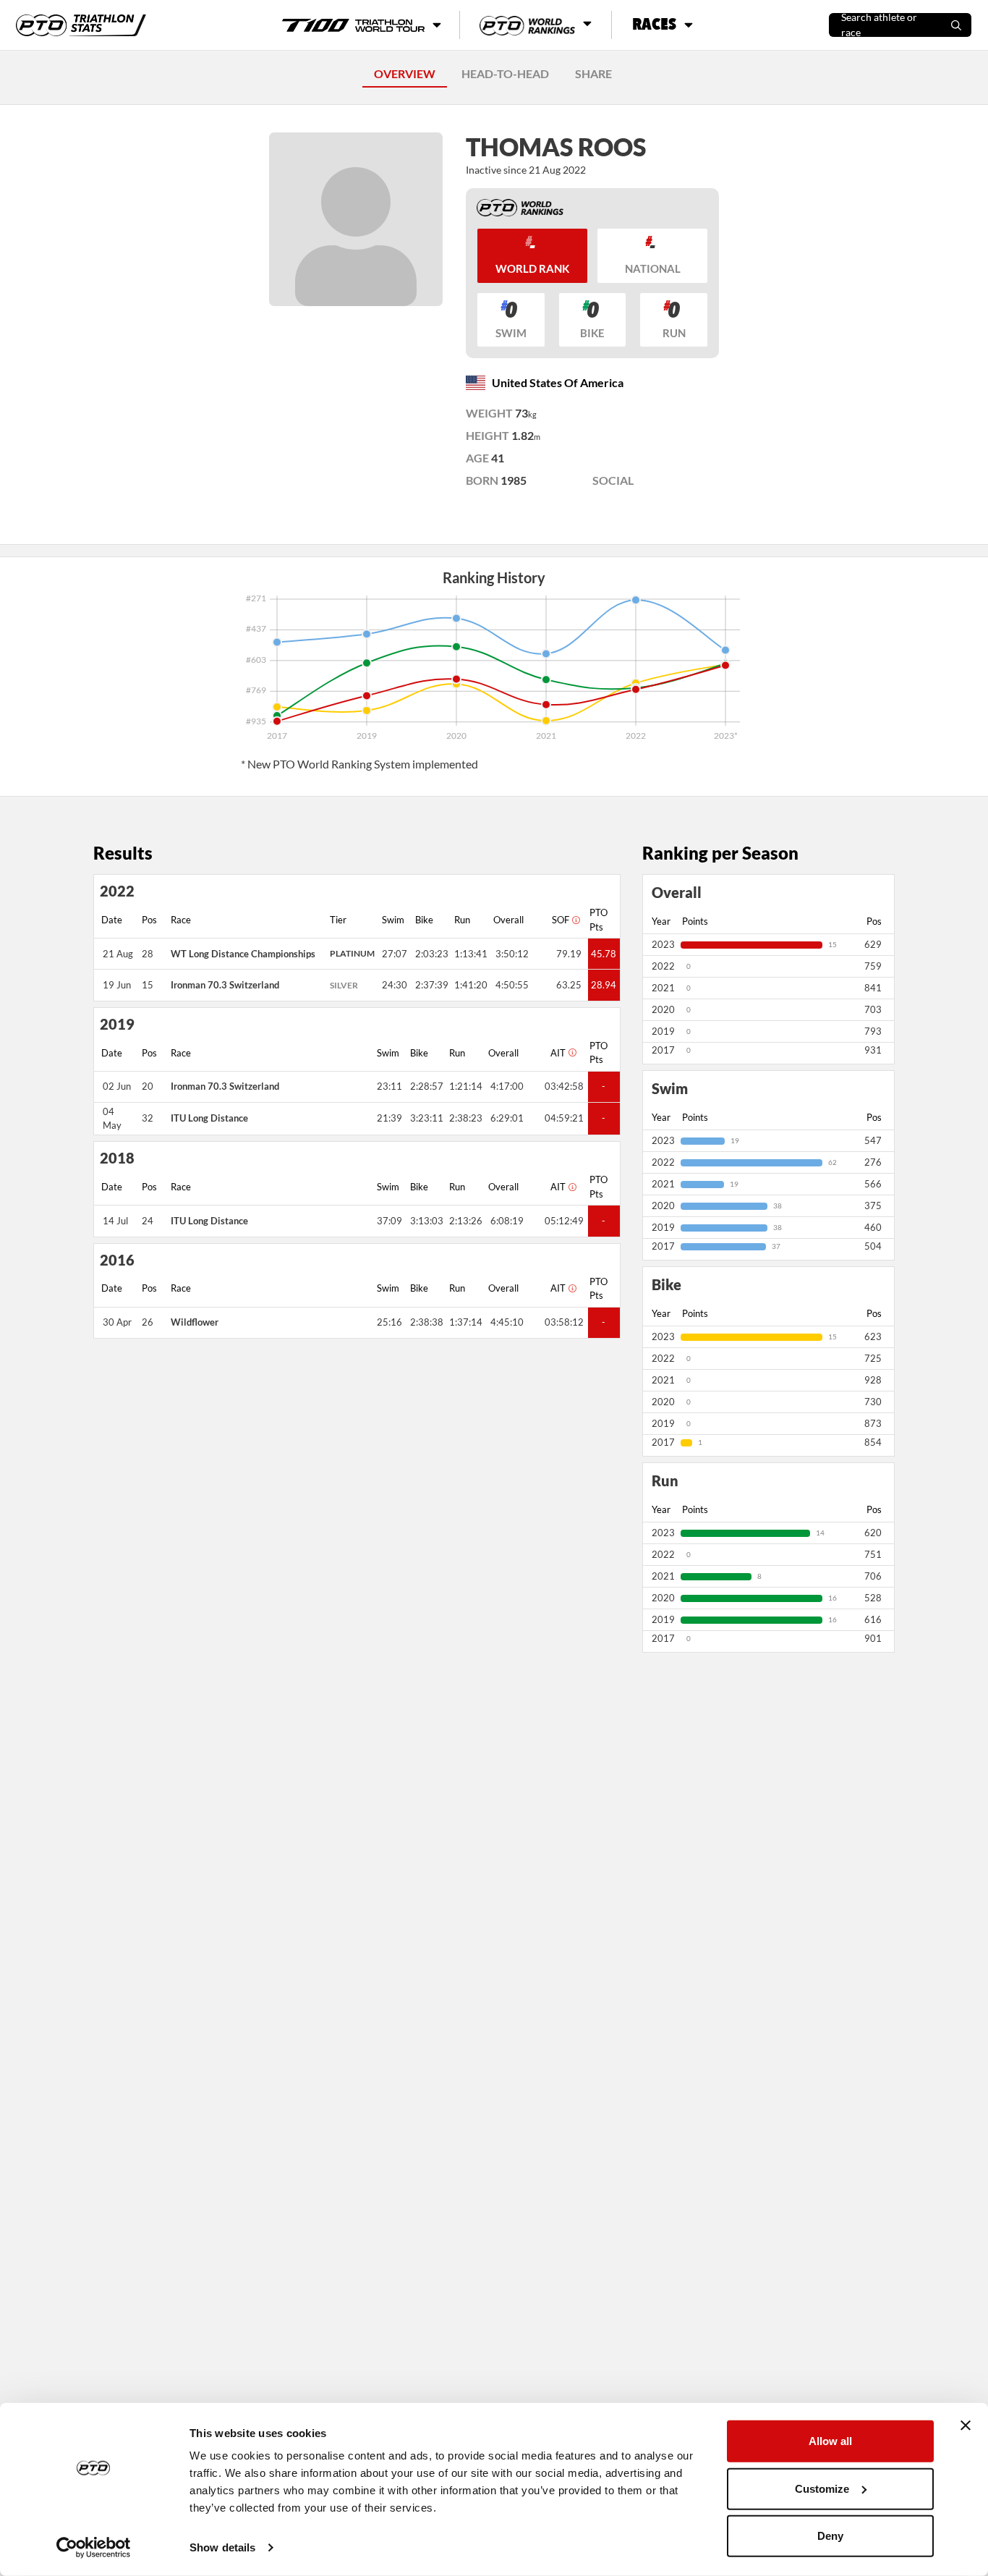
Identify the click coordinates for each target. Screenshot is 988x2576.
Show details (222, 2547)
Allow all (830, 2441)
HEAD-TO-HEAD (505, 73)
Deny (830, 2536)
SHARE (593, 73)
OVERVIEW (405, 73)
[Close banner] (966, 2425)
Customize (822, 2488)
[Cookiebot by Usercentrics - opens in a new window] (94, 2548)
